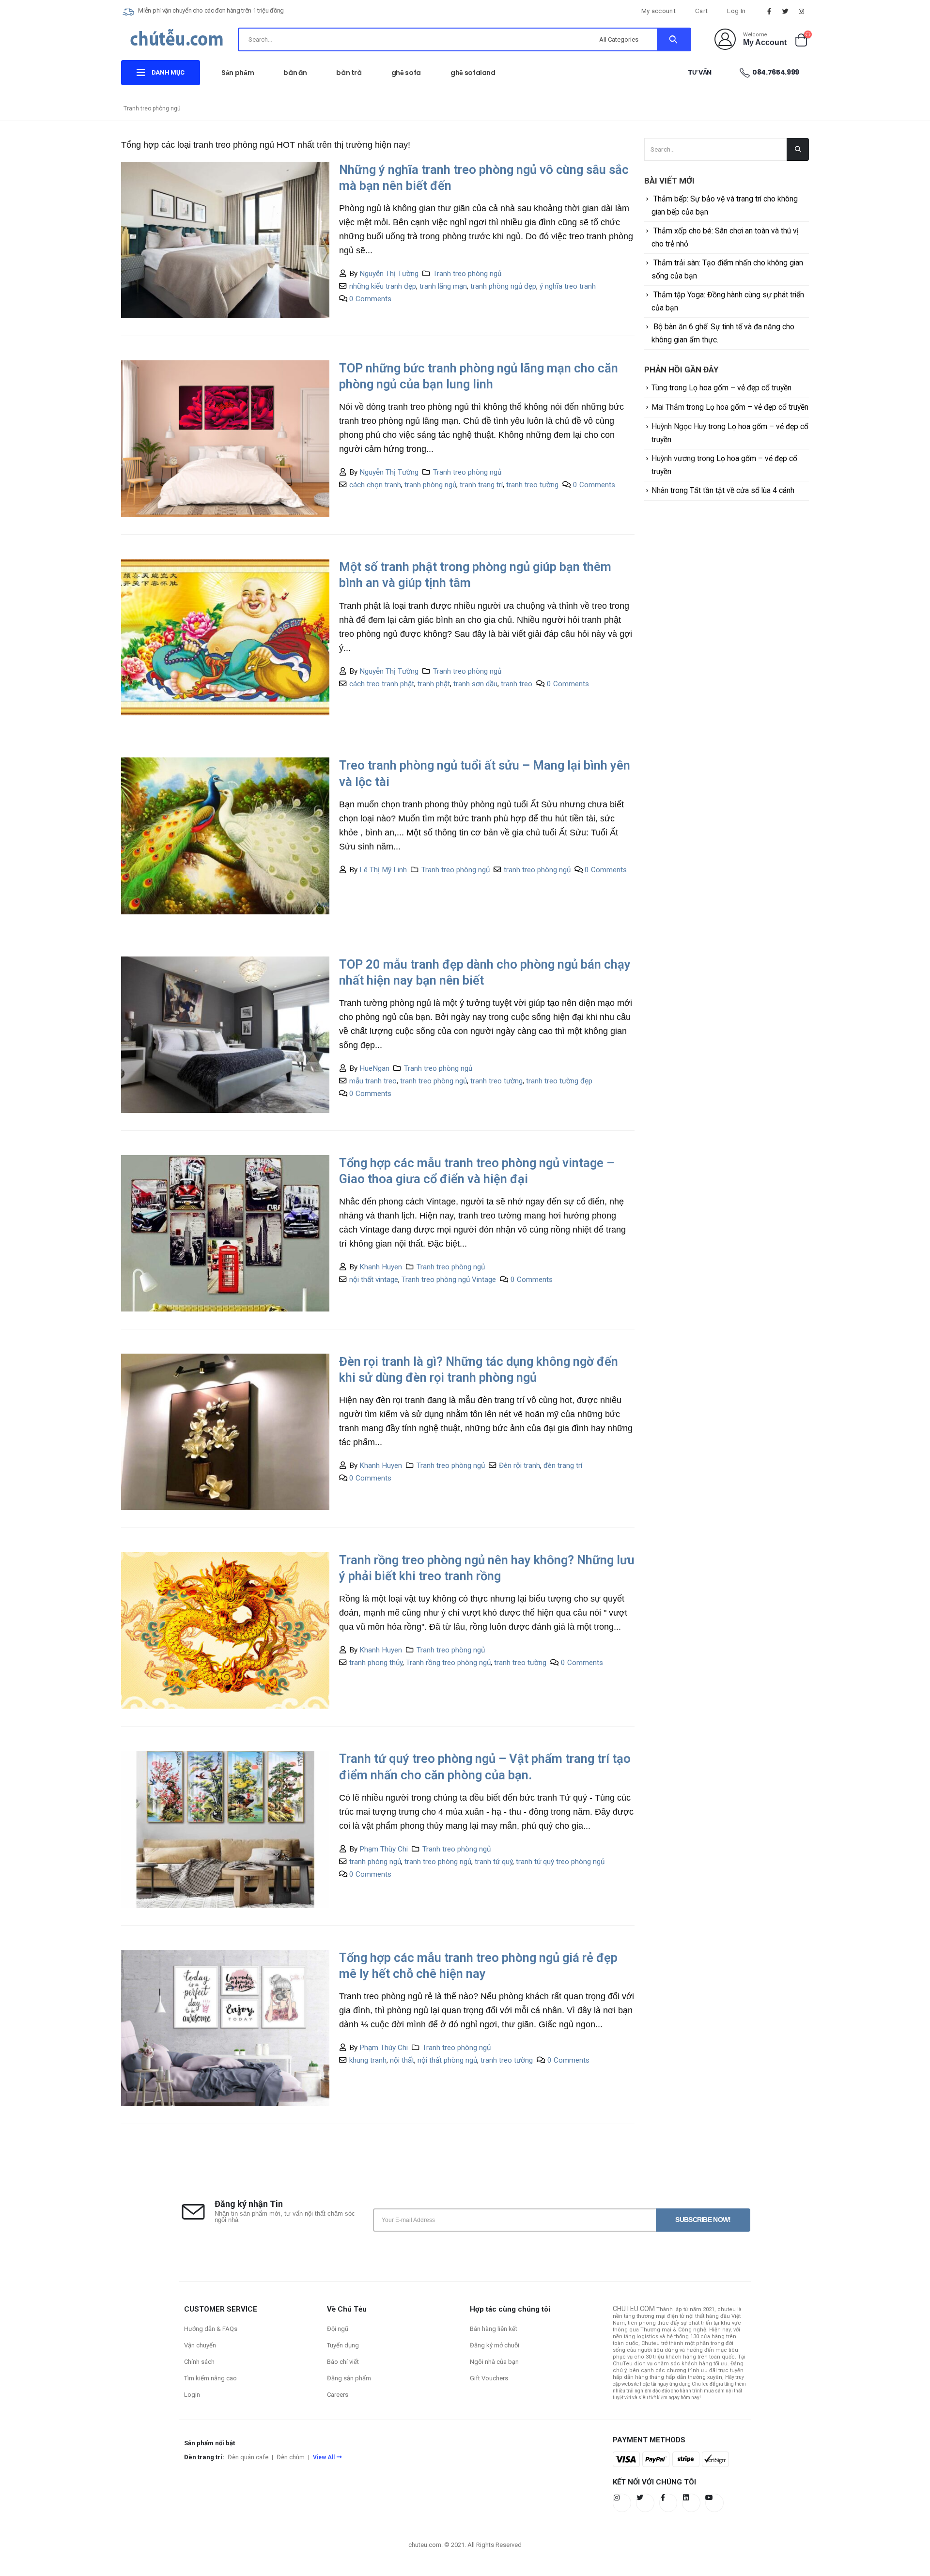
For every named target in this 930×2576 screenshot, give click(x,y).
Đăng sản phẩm (349, 2378)
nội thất (402, 2060)
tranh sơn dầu (475, 684)
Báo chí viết (343, 2362)
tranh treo (517, 684)
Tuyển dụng (343, 2345)
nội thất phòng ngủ (447, 2060)
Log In (736, 11)
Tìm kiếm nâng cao (210, 2378)
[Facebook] (769, 11)
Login (192, 2395)
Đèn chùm (291, 2457)
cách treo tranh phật (382, 684)
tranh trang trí (481, 485)
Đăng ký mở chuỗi (495, 2345)
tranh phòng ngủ (430, 485)
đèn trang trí (563, 1465)
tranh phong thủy (376, 1663)
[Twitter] (786, 11)
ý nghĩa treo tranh (568, 286)
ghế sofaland (473, 73)
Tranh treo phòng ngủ (467, 274)
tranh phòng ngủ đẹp (503, 286)
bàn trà (349, 73)
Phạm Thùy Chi (384, 1849)
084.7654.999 (776, 72)
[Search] (674, 39)
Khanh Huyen (381, 1267)
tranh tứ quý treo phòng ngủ (560, 1862)
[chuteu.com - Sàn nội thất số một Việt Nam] (177, 41)
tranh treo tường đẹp (559, 1081)
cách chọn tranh (375, 485)
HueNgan (374, 1068)
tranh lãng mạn (443, 286)
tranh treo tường (532, 485)
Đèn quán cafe (248, 2457)
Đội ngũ (338, 2329)
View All (324, 2457)
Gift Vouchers (489, 2378)
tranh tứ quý (494, 1862)
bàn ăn (295, 73)
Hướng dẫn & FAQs (211, 2329)
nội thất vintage (374, 1280)
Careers (338, 2395)
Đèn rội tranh (519, 1465)
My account (659, 11)
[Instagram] (802, 11)
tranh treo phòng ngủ (537, 870)
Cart (701, 11)
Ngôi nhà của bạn (494, 2362)
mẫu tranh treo (373, 1081)
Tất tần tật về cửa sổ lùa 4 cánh (742, 490)
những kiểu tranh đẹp (383, 286)
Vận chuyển (200, 2345)
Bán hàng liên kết (494, 2329)
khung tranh (368, 2060)
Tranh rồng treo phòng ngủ (448, 1663)
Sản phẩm (238, 73)
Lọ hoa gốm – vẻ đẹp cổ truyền (740, 388)
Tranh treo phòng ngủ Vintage (449, 1280)
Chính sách (199, 2362)
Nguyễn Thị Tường (389, 274)
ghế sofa (406, 73)
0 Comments (370, 299)
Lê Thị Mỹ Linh (383, 870)
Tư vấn (700, 72)
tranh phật (434, 684)
